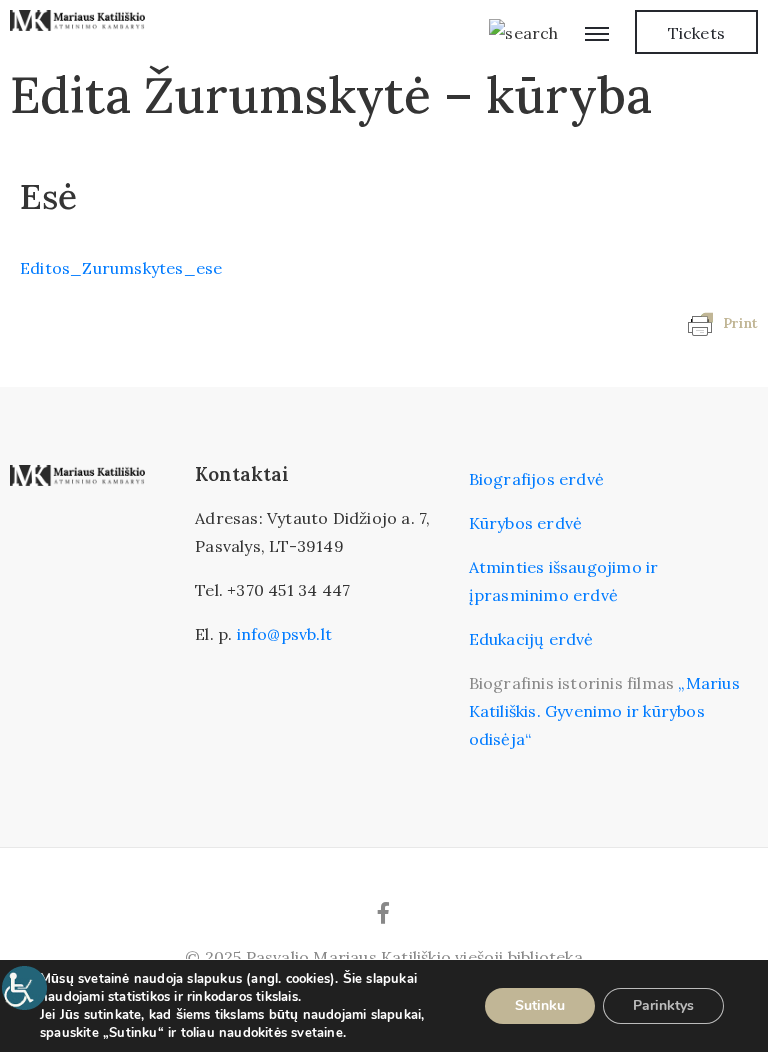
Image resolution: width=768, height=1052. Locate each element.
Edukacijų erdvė (531, 639)
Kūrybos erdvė (526, 523)
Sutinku (540, 1005)
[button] (696, 32)
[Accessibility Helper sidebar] (24, 988)
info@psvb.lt (284, 634)
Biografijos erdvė (536, 479)
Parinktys (663, 1005)
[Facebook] (384, 913)
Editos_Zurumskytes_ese (121, 268)
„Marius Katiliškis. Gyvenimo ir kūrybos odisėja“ (604, 711)
